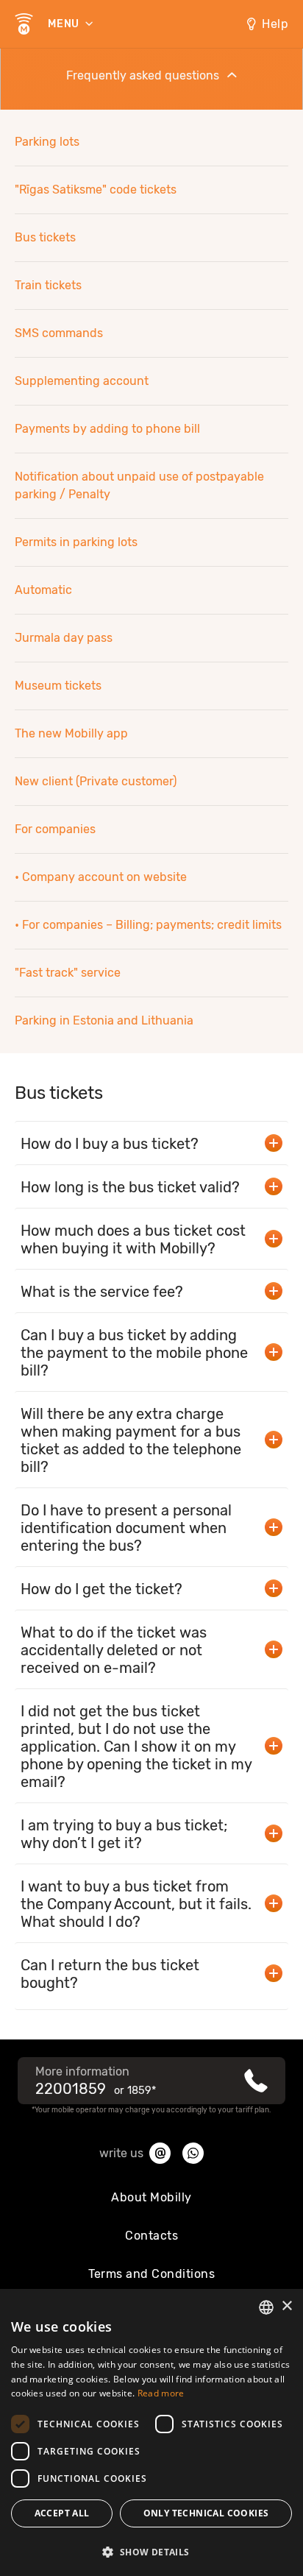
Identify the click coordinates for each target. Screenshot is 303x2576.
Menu (65, 24)
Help (275, 24)
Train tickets (48, 285)
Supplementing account (82, 381)
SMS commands (59, 333)
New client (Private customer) (96, 781)
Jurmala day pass (64, 638)
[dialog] (151, 2432)
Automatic (43, 590)
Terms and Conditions (151, 2274)
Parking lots (47, 142)
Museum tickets (58, 686)
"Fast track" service (68, 973)
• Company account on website (101, 877)
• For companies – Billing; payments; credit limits (148, 925)
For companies (55, 829)
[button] (151, 2551)
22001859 (71, 2089)
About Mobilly (151, 2197)
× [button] (286, 2306)
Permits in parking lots (76, 542)
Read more (161, 2393)
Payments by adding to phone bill (107, 429)
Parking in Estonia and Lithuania (104, 1020)
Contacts (151, 2236)
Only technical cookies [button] (206, 2513)
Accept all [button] (62, 2513)
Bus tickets (45, 237)
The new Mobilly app (71, 733)
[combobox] (266, 2307)
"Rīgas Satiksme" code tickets (96, 190)
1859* (142, 2091)
